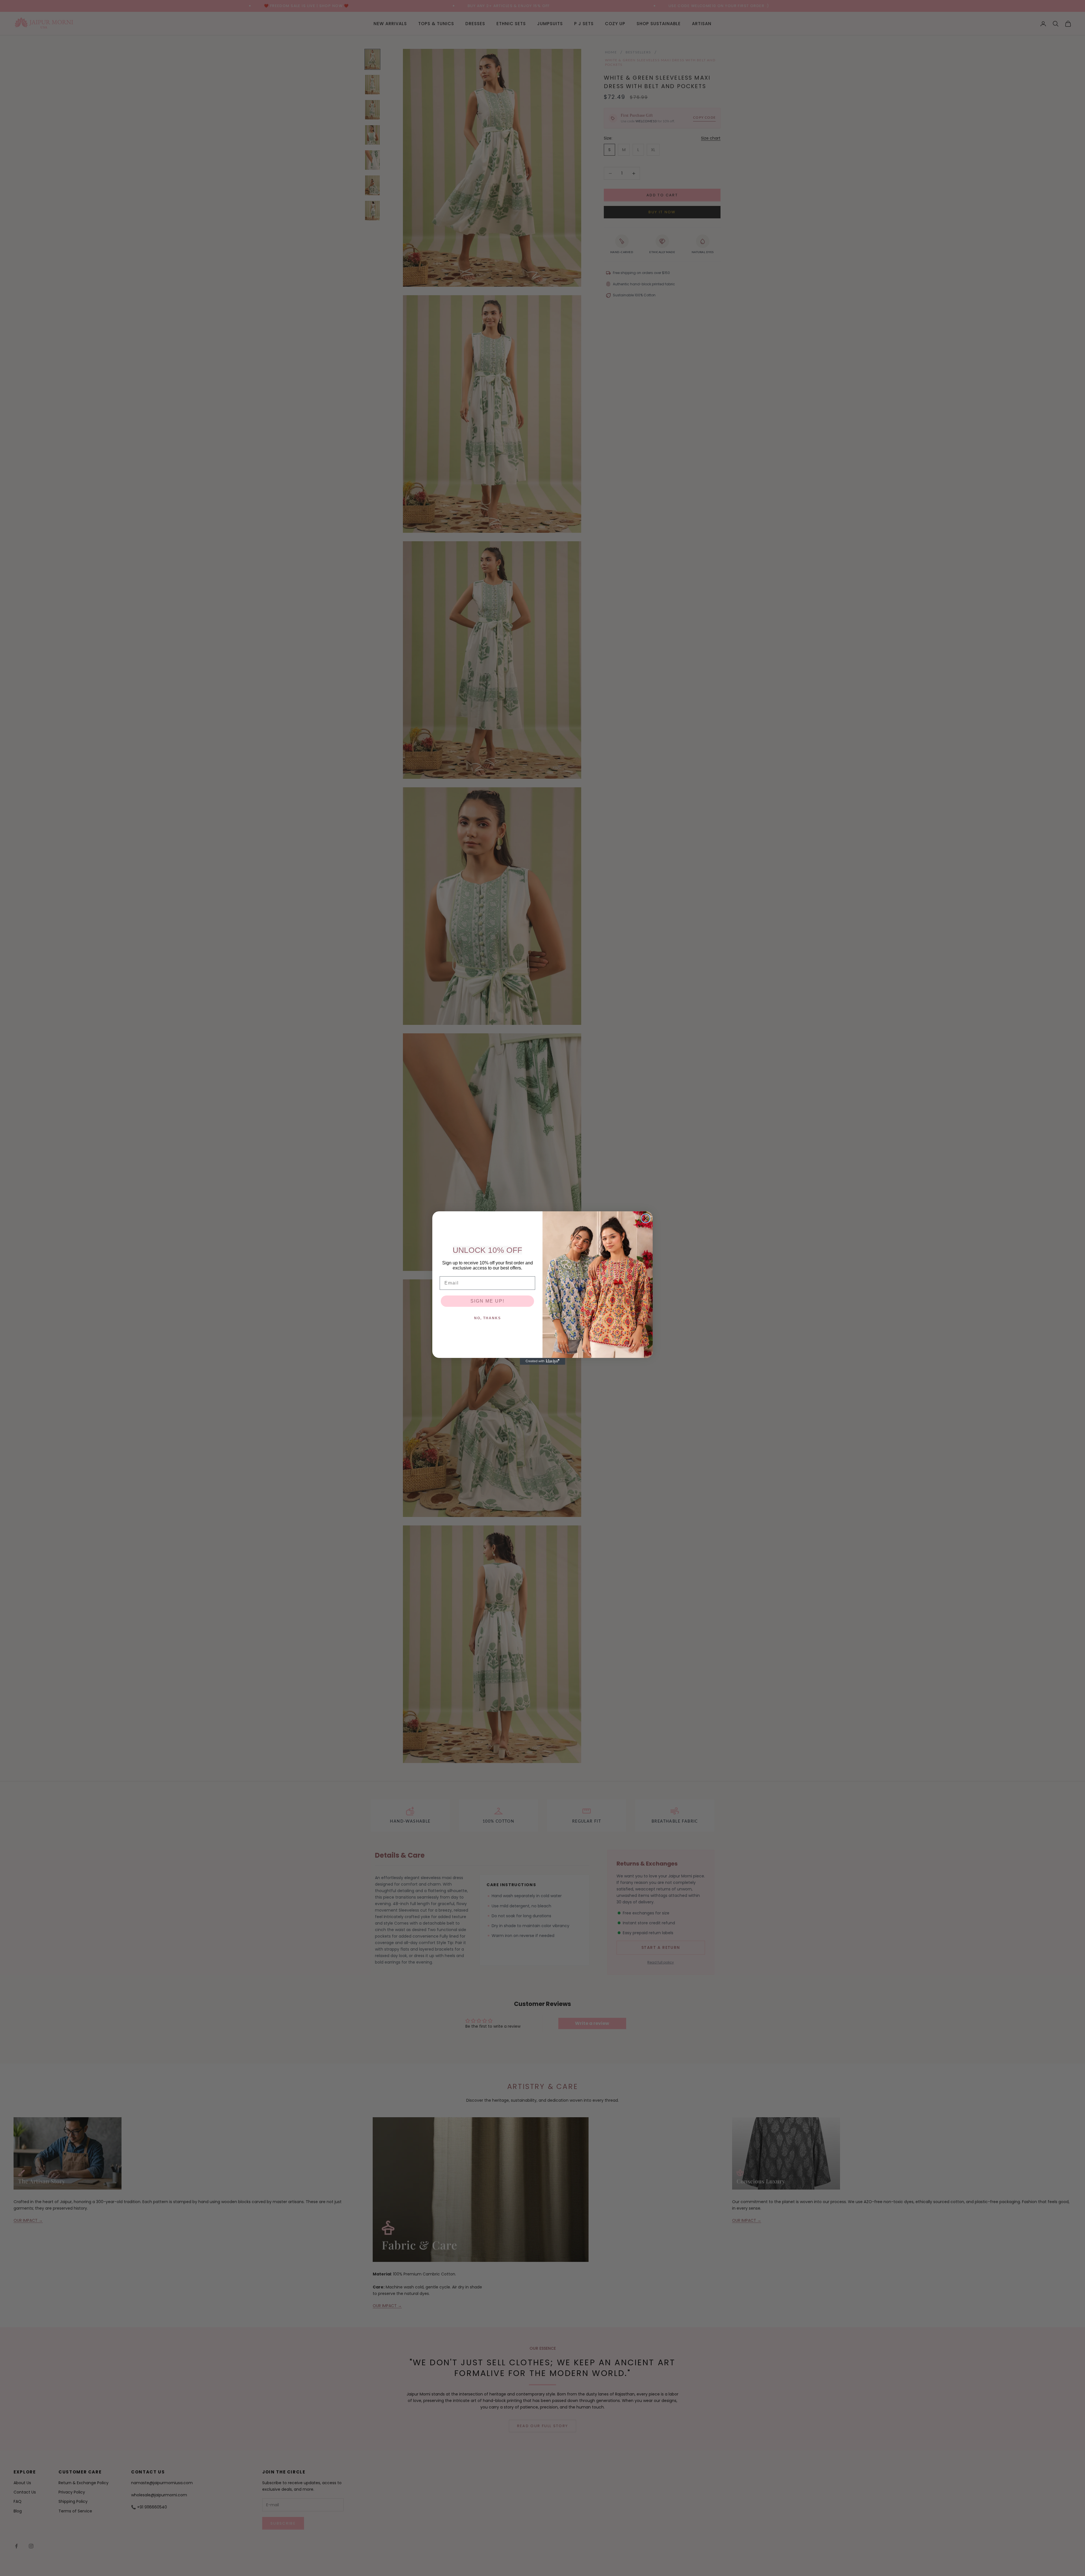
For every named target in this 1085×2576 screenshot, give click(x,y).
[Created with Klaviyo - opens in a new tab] (542, 1361)
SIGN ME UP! (487, 1301)
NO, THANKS (488, 1318)
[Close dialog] (646, 1218)
